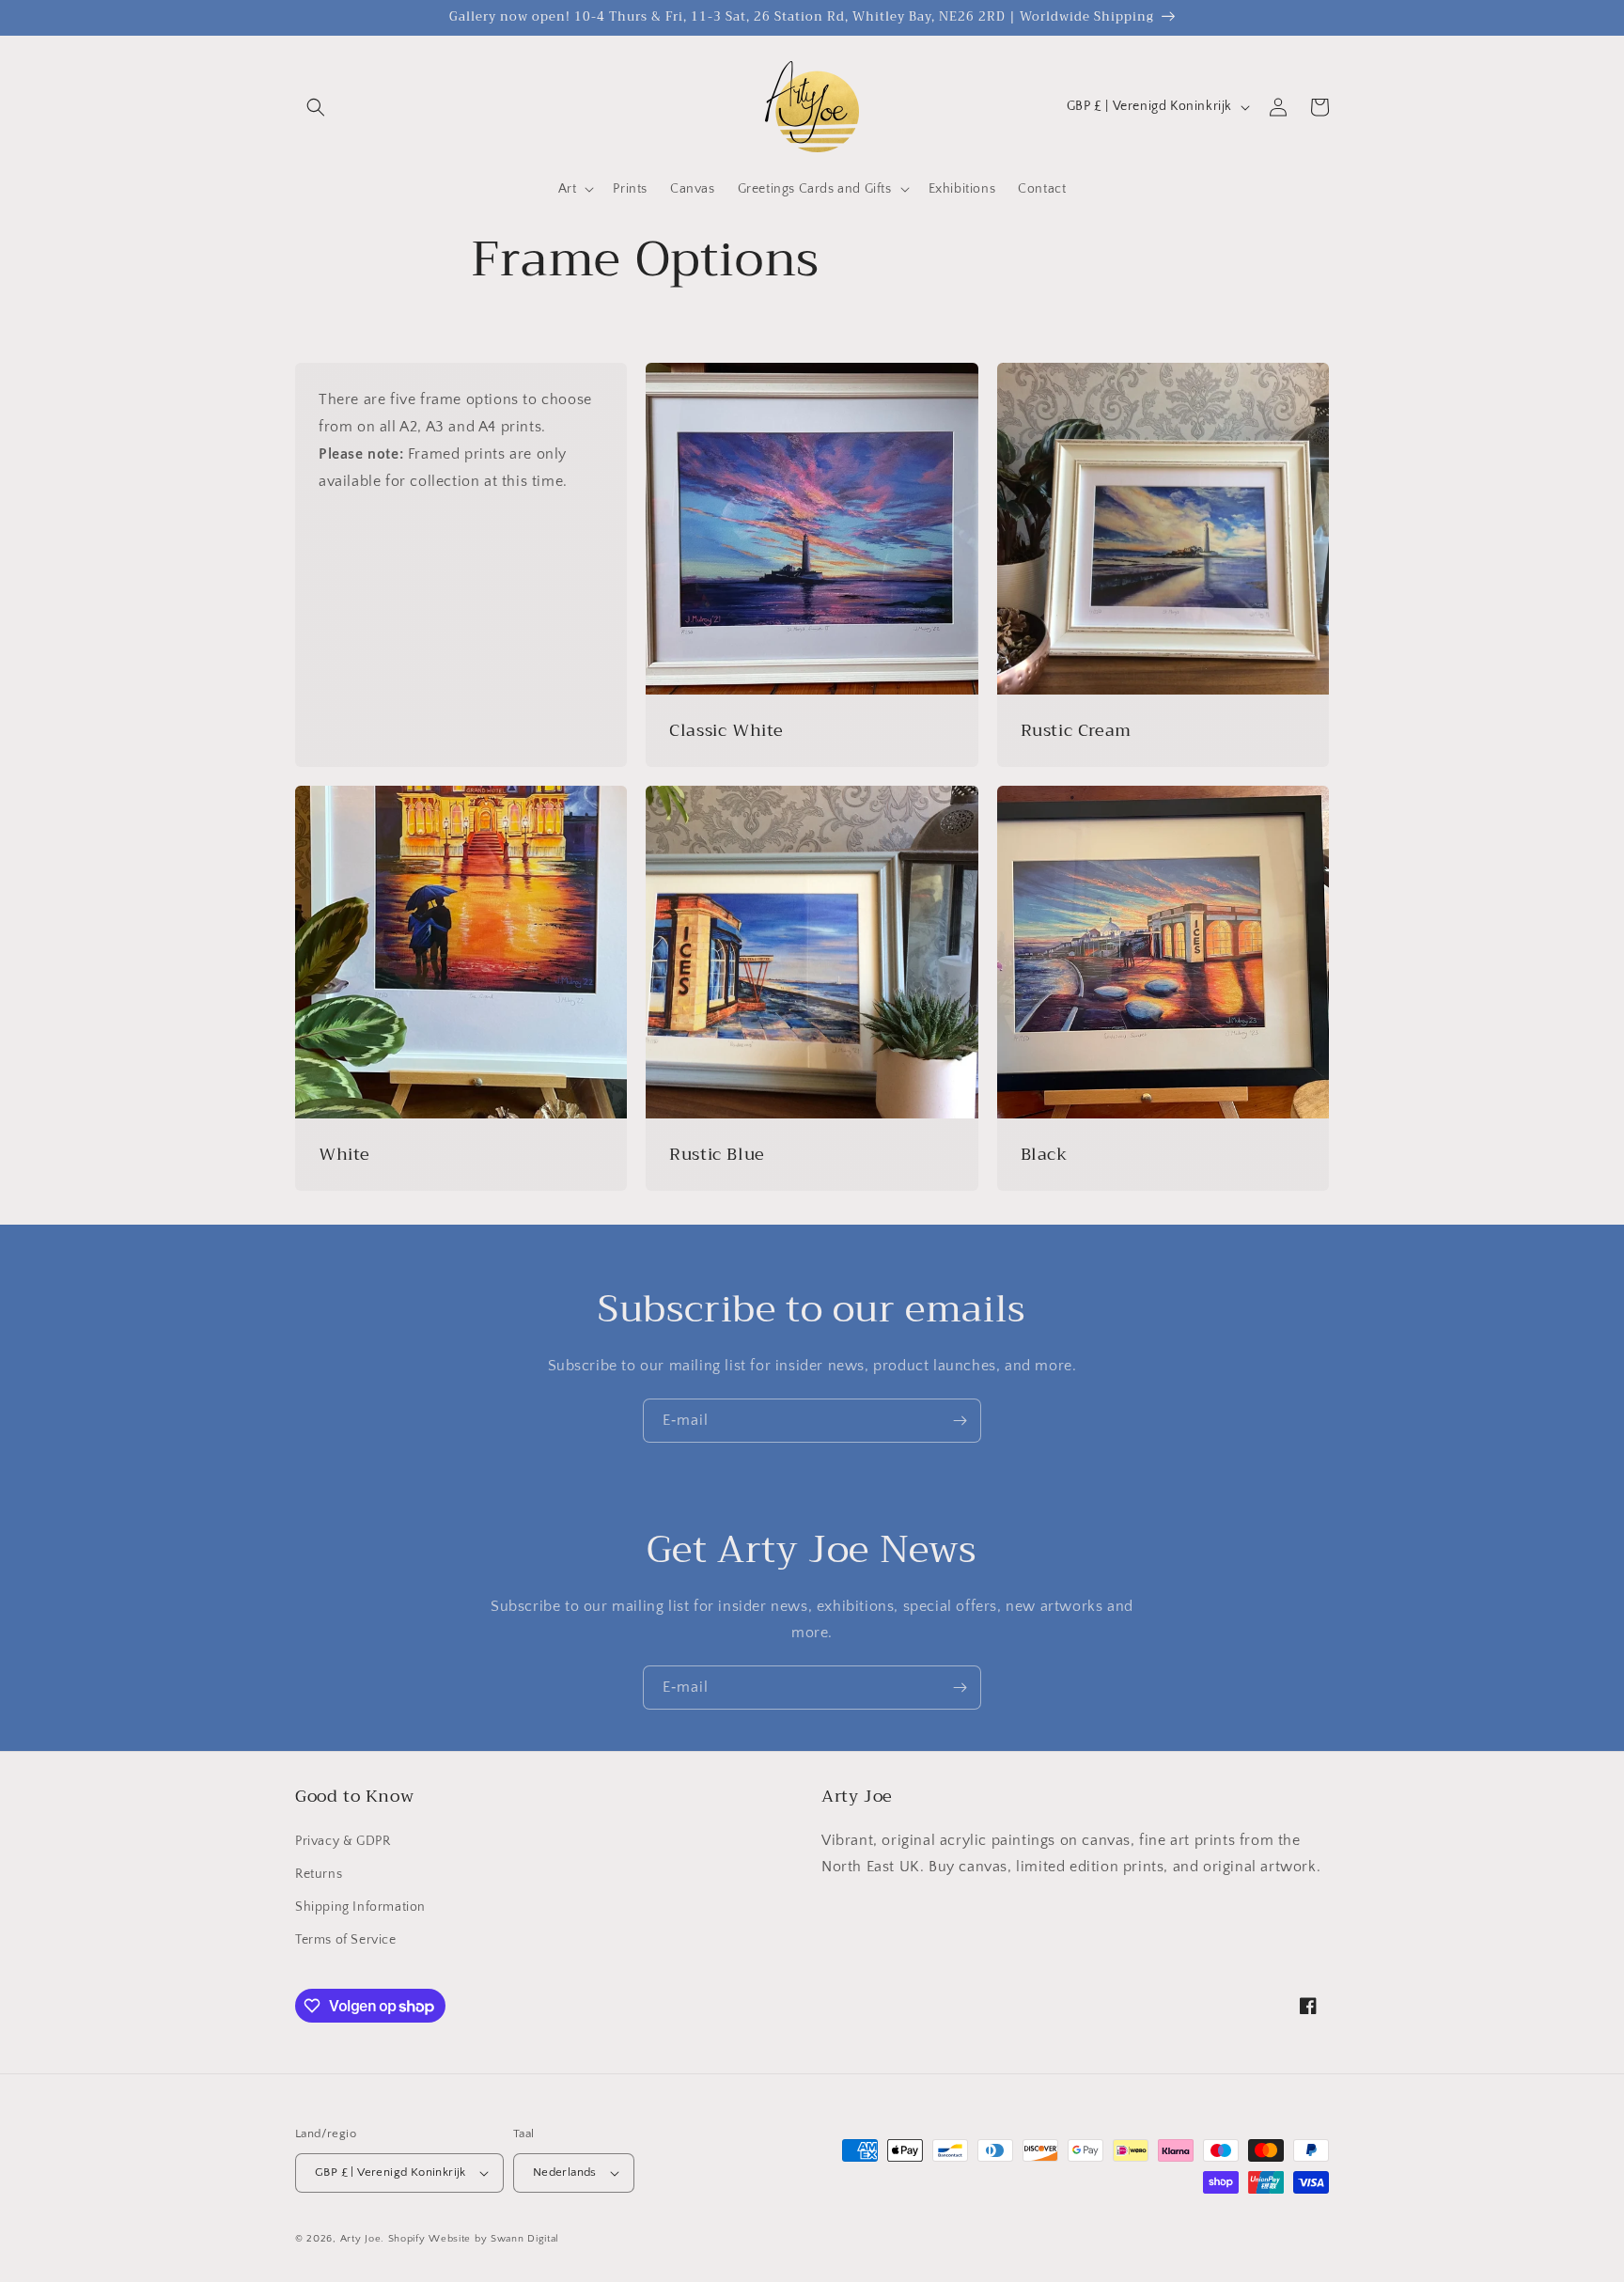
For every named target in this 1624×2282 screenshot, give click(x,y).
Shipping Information (360, 1907)
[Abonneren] (960, 1421)
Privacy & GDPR (343, 1841)
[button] (316, 107)
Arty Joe (361, 2239)
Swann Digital (525, 2239)
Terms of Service (346, 1940)
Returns (319, 1874)
